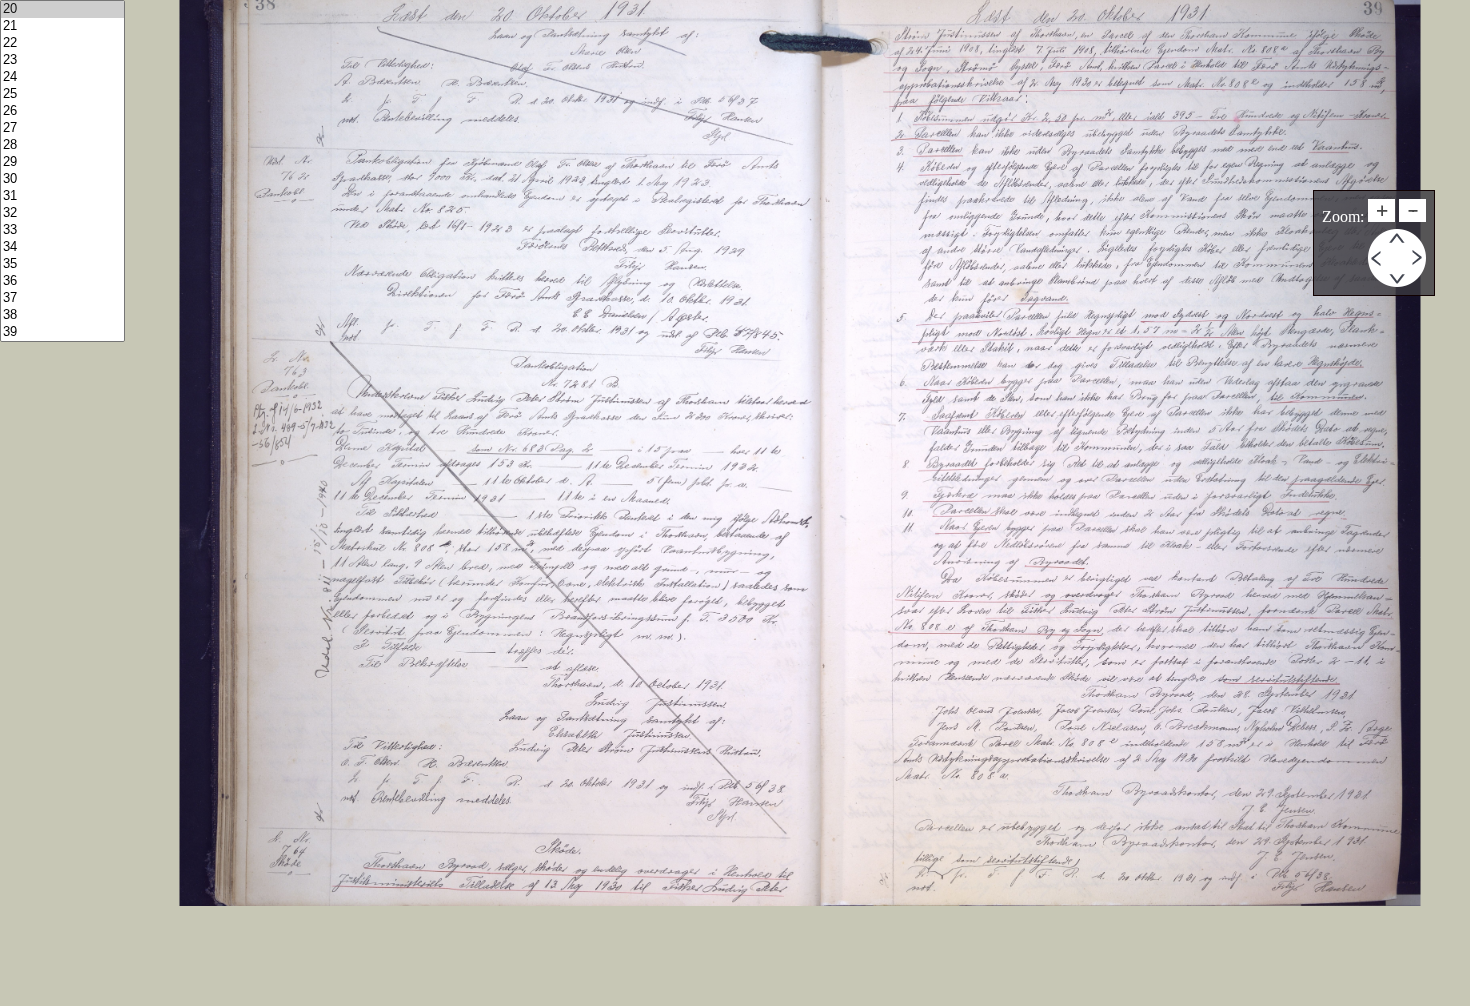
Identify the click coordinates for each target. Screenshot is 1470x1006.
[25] (62, 94)
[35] (62, 264)
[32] (62, 213)
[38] (62, 315)
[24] (62, 77)
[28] (62, 145)
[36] (62, 281)
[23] (62, 60)
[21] (62, 26)
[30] (62, 179)
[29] (62, 162)
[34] (62, 247)
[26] (62, 111)
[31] (62, 196)
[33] (62, 230)
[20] (62, 9)
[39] (62, 332)
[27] (62, 128)
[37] (62, 298)
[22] (62, 43)
